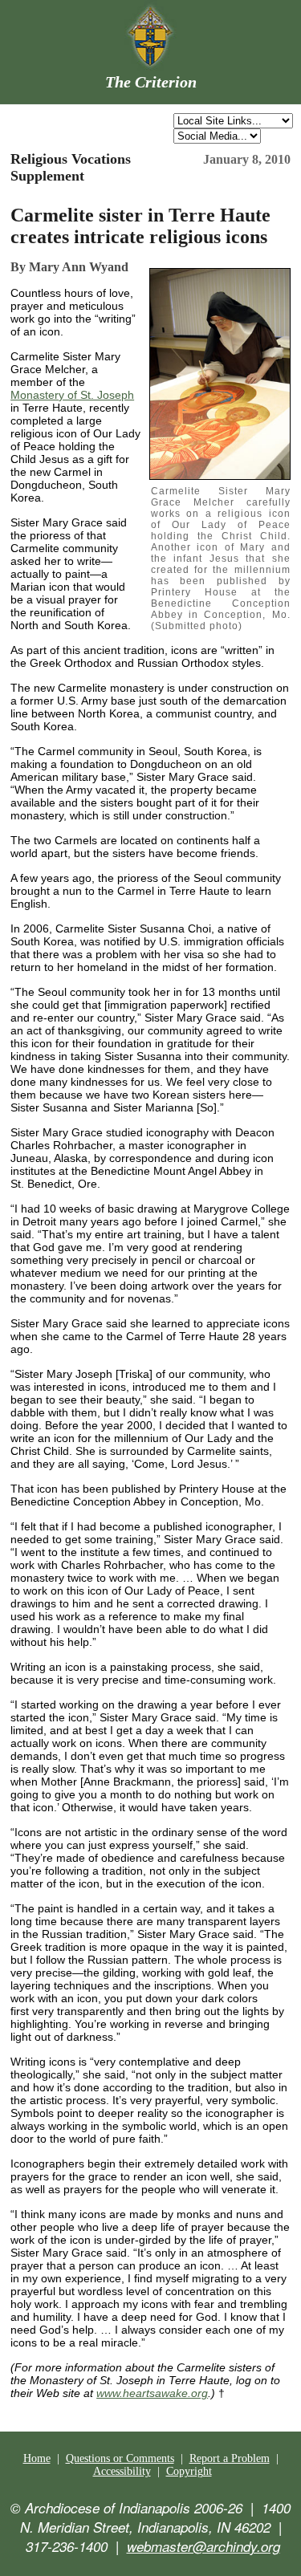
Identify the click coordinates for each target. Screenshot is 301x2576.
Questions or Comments (120, 2458)
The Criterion (151, 82)
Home (37, 2458)
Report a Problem (230, 2458)
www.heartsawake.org (152, 2393)
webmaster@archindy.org (203, 2546)
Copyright (189, 2471)
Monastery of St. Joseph (72, 395)
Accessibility (122, 2471)
